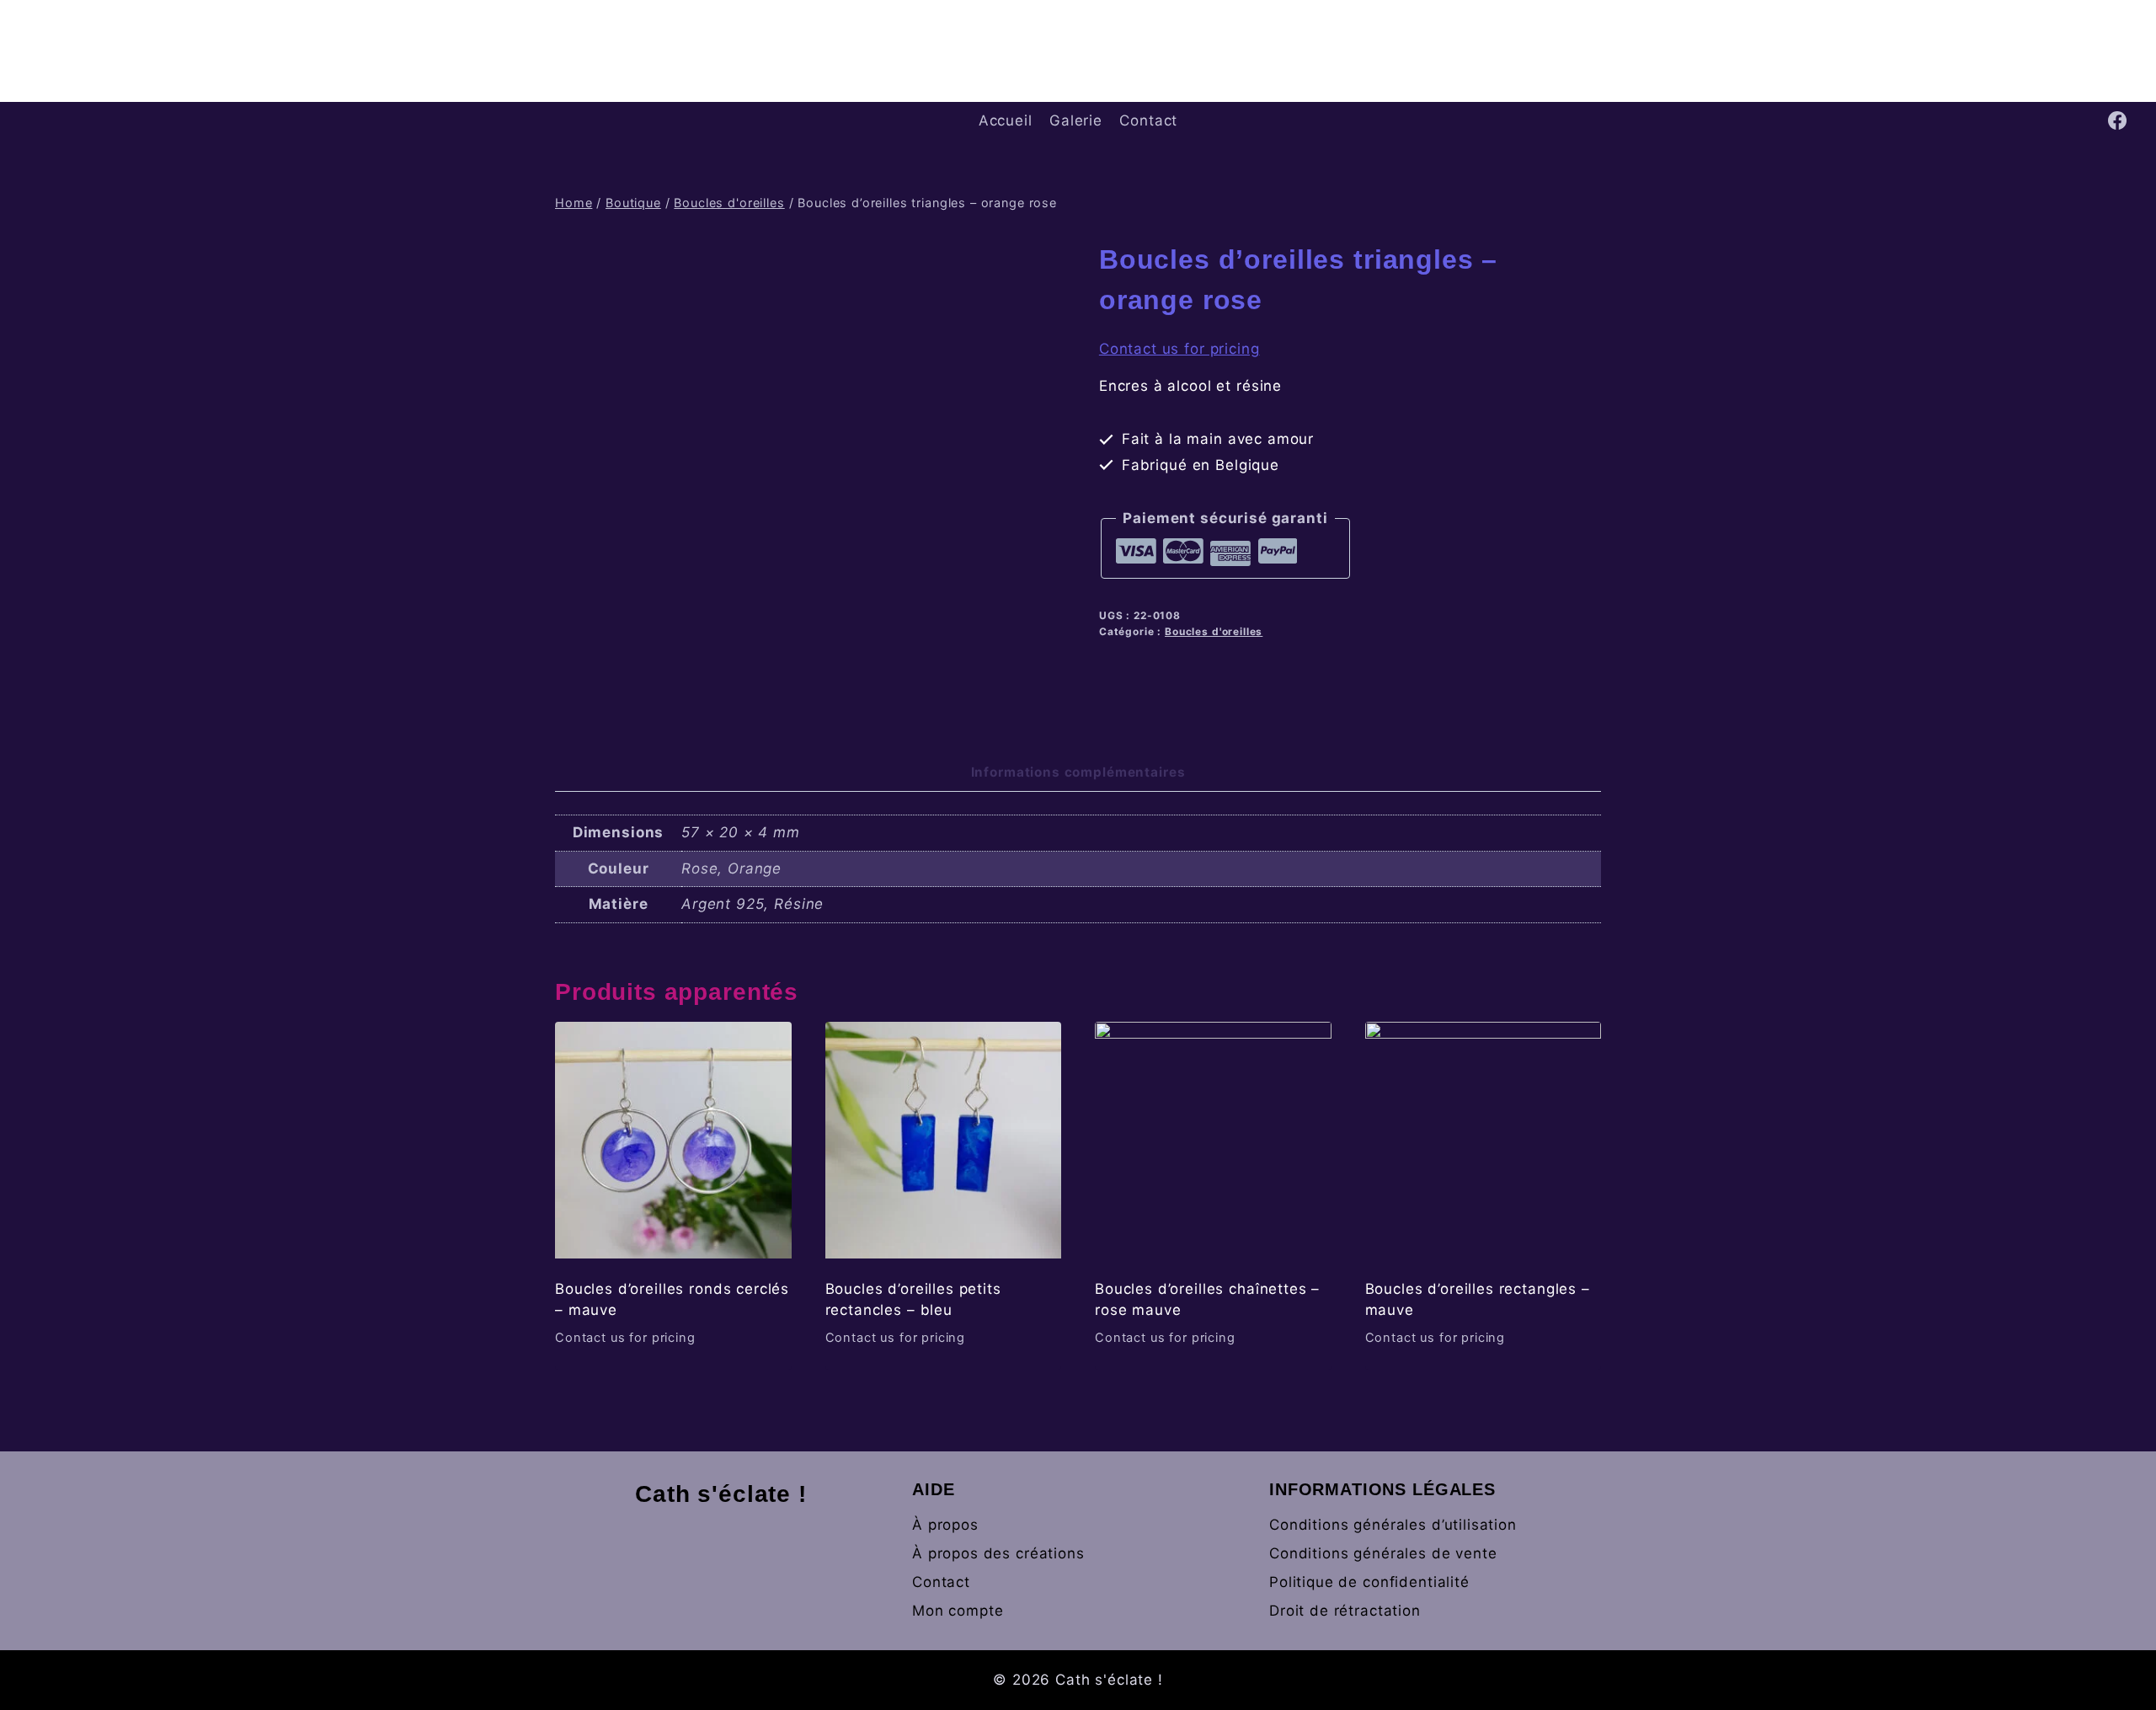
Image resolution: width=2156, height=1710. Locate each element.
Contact (1148, 120)
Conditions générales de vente (1383, 1553)
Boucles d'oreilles (1214, 631)
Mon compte (958, 1611)
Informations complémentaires (1078, 772)
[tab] (1078, 774)
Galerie (1076, 120)
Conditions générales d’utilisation (1393, 1525)
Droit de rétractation (1345, 1611)
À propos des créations (998, 1553)
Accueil (1006, 120)
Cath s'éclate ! (721, 1494)
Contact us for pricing (1179, 349)
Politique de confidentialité (1369, 1582)
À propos (945, 1525)
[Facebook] (2117, 120)
